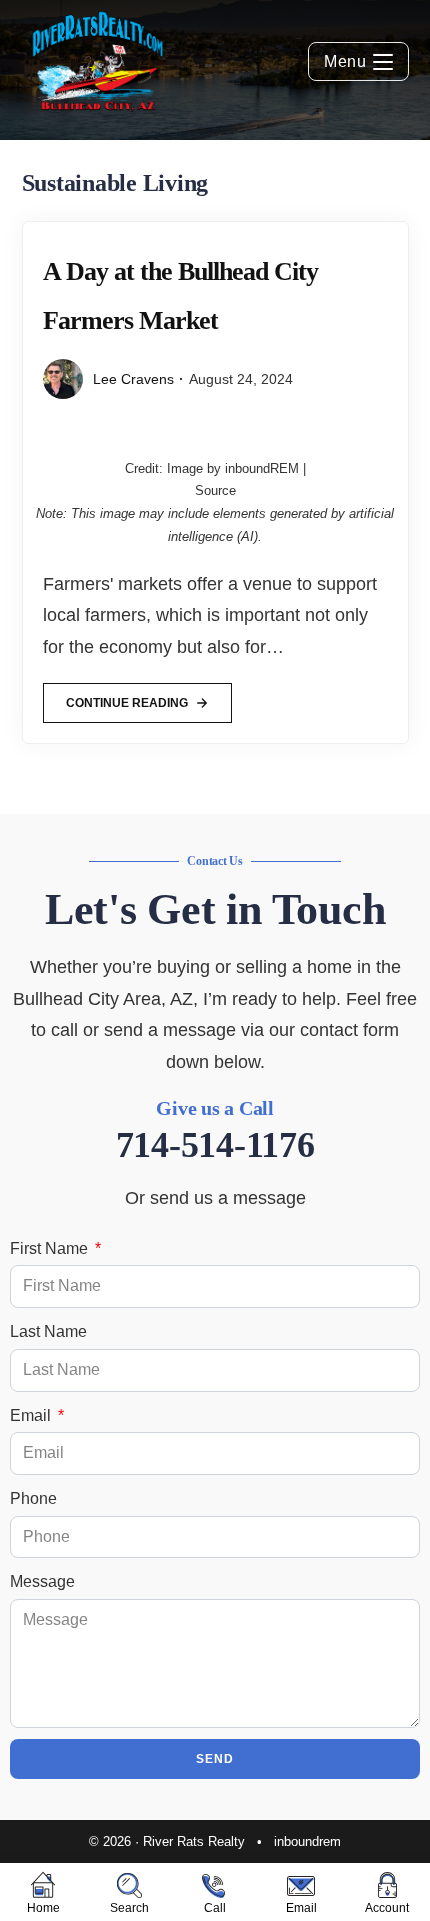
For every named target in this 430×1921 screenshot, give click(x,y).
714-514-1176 (215, 1145)
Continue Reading (126, 696)
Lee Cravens (133, 379)
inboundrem (307, 1841)
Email (32, 1415)
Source (215, 490)
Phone (33, 1498)
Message (42, 1581)
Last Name (48, 1331)
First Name (51, 1248)
